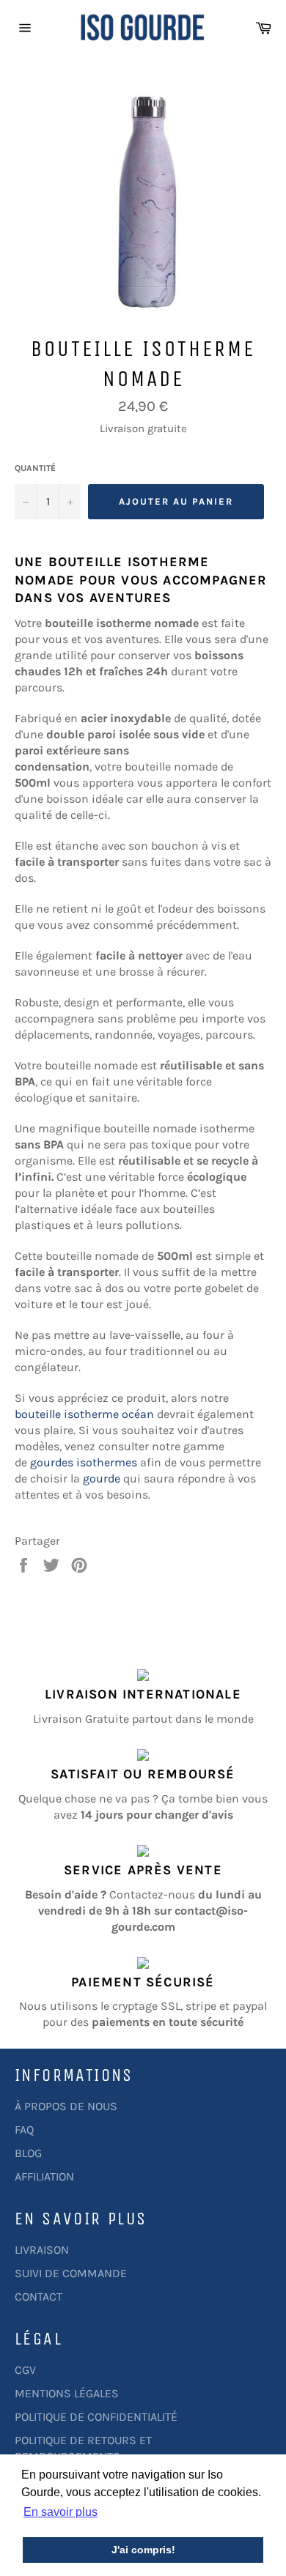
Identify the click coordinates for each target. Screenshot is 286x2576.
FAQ (24, 2130)
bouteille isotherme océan (84, 1414)
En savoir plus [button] (60, 2512)
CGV (25, 2370)
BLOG (28, 2153)
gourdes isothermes (84, 1462)
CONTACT (38, 2297)
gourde (102, 1478)
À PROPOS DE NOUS (66, 2106)
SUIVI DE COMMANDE (71, 2273)
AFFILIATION (44, 2176)
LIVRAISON (42, 2250)
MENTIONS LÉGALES (67, 2393)
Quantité (35, 468)
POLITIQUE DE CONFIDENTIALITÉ (96, 2417)
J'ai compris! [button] (143, 2550)
